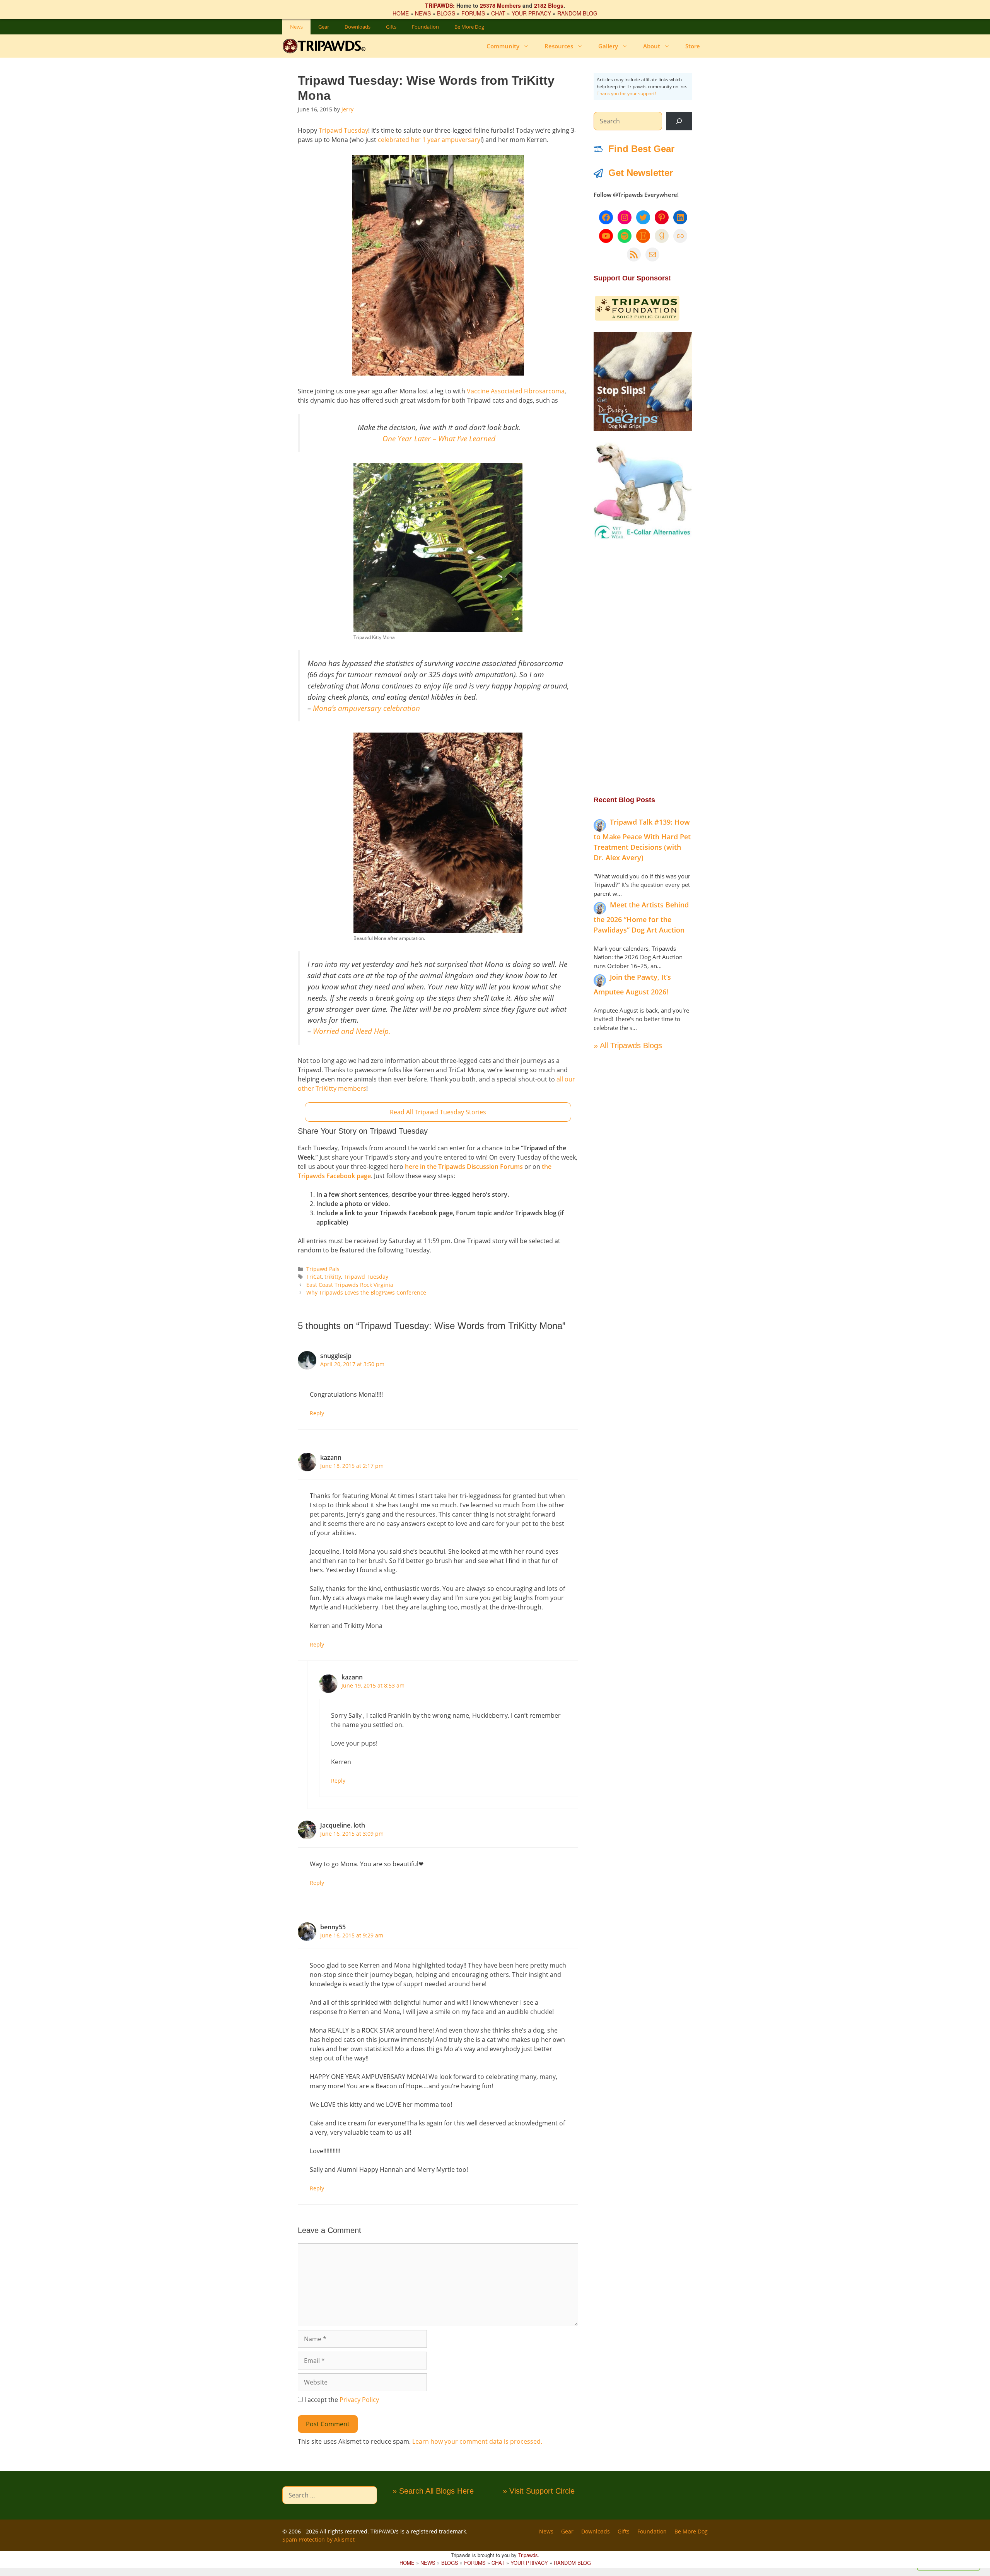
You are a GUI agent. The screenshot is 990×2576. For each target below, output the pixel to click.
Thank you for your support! (626, 93)
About (652, 46)
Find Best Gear (641, 149)
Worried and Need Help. (352, 1031)
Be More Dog (469, 27)
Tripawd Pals (323, 1269)
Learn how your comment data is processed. (477, 2441)
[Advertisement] (643, 667)
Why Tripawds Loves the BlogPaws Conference (366, 1292)
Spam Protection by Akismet (318, 2539)
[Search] (679, 121)
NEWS (423, 13)
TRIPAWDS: (440, 5)
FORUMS (473, 13)
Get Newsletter (641, 173)
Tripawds (528, 2555)
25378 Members (500, 5)
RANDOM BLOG (577, 13)
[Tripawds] (326, 46)
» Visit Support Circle (539, 2491)
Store (693, 46)
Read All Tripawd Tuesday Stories (438, 1112)
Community (503, 46)
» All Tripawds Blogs (628, 1045)
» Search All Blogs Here (433, 2491)
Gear (324, 27)
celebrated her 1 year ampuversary (429, 140)
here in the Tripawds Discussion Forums (464, 1167)
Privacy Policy (359, 2400)
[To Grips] (643, 429)
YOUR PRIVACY (531, 13)
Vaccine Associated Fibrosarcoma (516, 391)
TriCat (314, 1277)
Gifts (391, 27)
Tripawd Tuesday (343, 130)
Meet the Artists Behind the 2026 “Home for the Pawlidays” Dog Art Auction (641, 917)
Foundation (425, 27)
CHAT (498, 13)
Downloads (358, 27)
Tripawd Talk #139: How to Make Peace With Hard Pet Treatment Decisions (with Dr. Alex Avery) (642, 840)
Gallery (608, 46)
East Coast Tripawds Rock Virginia (350, 1285)
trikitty (333, 1277)
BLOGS (446, 13)
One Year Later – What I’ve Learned (439, 438)
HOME (401, 13)
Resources (559, 46)
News (296, 27)
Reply (317, 1413)
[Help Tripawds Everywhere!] (637, 319)
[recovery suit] (643, 538)
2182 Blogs (549, 5)
